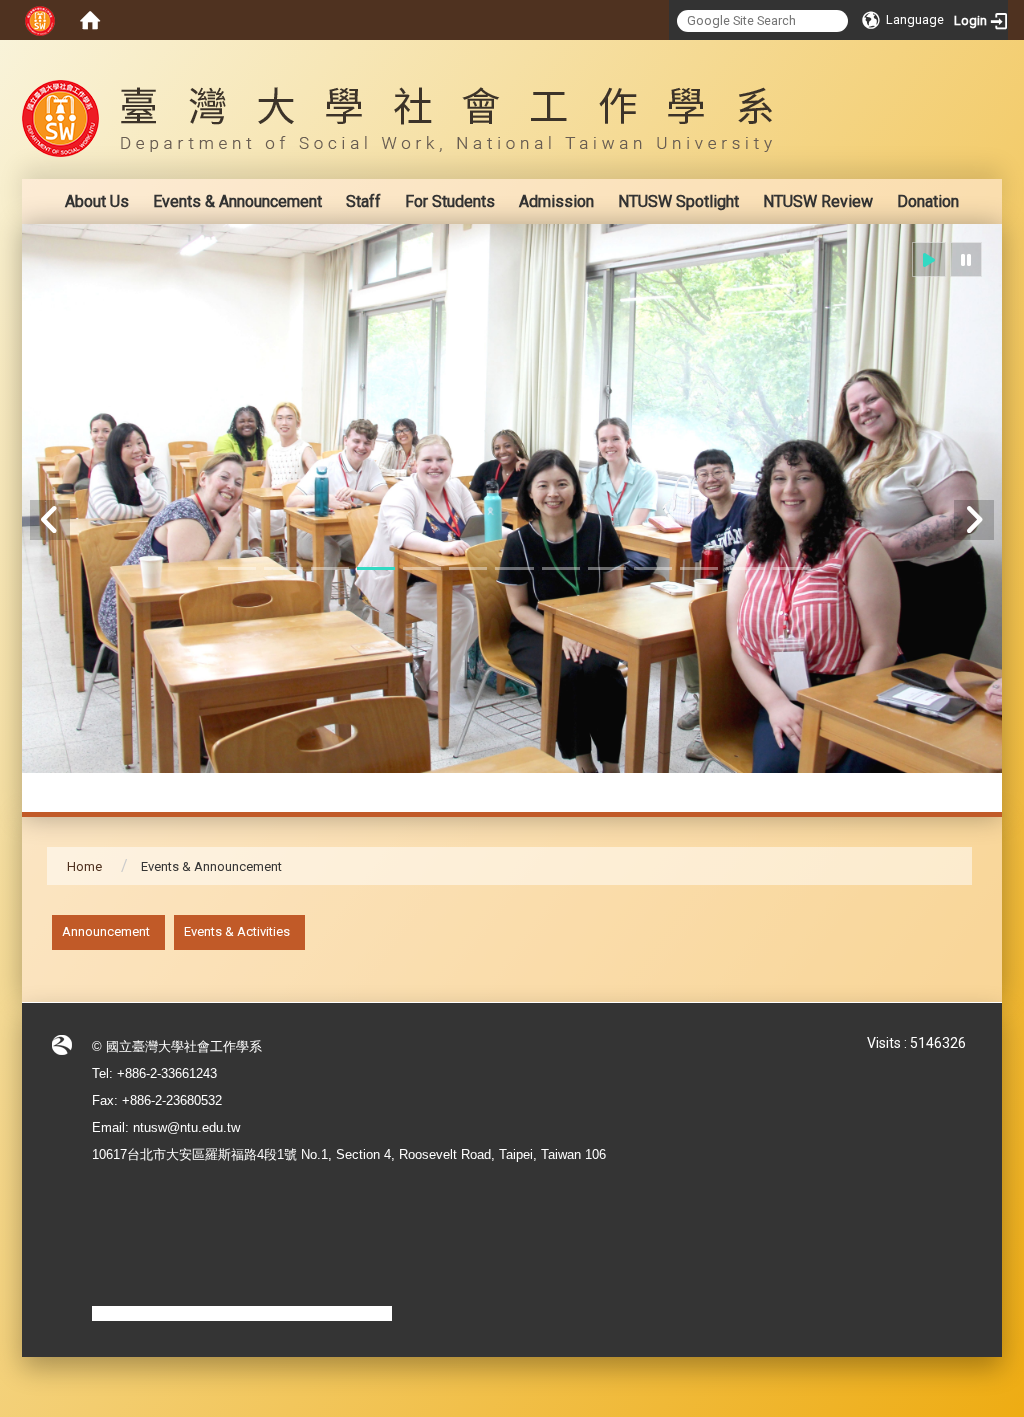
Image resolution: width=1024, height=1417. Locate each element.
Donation (928, 201)
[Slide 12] (745, 568)
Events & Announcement (237, 201)
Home (84, 866)
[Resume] (929, 259)
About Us (97, 201)
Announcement (106, 931)
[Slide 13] (792, 568)
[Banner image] (512, 498)
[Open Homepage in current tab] (90, 20)
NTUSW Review (818, 201)
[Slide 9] (607, 568)
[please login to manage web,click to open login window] (40, 20)
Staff (363, 201)
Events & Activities (237, 931)
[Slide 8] (561, 568)
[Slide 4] (376, 568)
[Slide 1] (237, 568)
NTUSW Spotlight (678, 201)
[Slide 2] (283, 568)
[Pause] (966, 259)
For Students (450, 201)
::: (961, 54)
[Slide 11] (699, 568)
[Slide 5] (422, 568)
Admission (556, 201)
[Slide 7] (514, 568)
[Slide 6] (468, 568)
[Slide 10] (653, 568)
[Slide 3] (330, 568)
